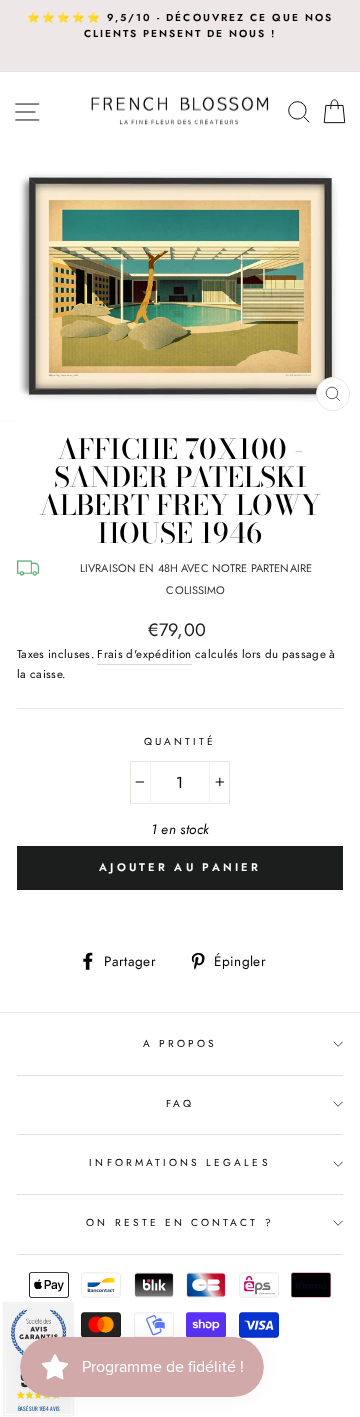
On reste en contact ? (179, 1222)
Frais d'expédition (144, 654)
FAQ (180, 1103)
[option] (180, 26)
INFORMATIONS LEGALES (179, 1162)
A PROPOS (180, 1043)
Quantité (180, 741)
